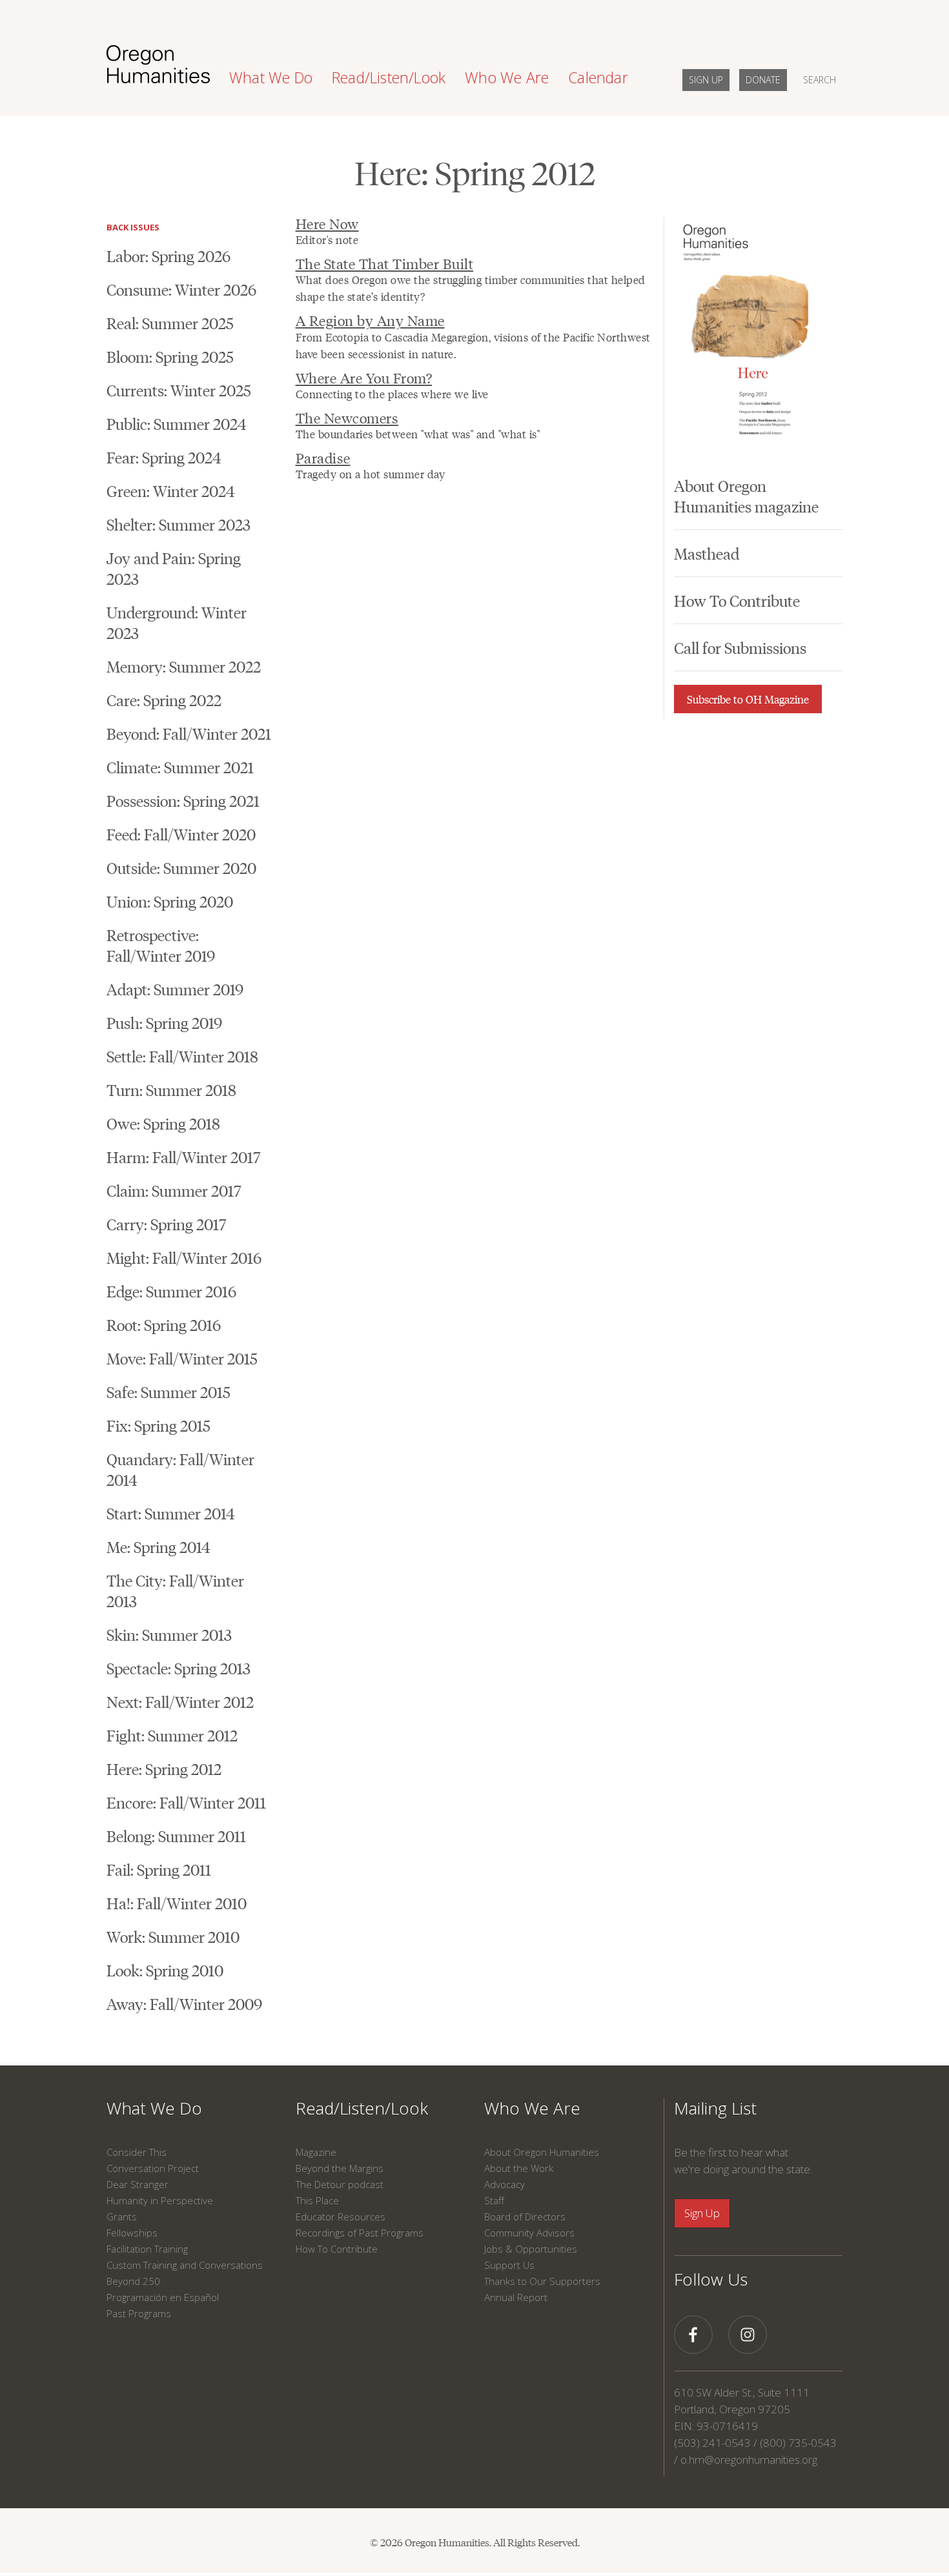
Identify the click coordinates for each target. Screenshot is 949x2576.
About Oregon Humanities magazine (746, 495)
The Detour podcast (340, 2184)
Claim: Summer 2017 (174, 1190)
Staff (494, 2200)
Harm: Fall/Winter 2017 (183, 1156)
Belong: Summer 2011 (176, 1835)
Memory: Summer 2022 (184, 666)
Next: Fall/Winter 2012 (180, 1701)
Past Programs (139, 2313)
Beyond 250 (133, 2281)
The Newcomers (347, 417)
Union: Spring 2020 (170, 901)
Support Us (509, 2265)
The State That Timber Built (385, 263)
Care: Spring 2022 (164, 699)
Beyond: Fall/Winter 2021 (189, 733)
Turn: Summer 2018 (171, 1089)
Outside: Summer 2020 (181, 867)
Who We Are (532, 2108)
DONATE (763, 80)
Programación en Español (163, 2297)
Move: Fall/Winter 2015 (182, 1358)
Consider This (137, 2152)
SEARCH (820, 80)
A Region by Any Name (370, 320)
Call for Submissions (740, 647)
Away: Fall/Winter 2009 (184, 2003)
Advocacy (505, 2184)
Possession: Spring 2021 (183, 800)
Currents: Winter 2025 (179, 390)
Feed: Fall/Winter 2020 (181, 834)
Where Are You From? (364, 377)
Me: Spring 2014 (158, 1546)
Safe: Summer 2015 (168, 1391)
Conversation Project (153, 2168)
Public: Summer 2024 (177, 423)
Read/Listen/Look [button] (389, 77)
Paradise (323, 457)
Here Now (327, 223)
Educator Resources (341, 2216)
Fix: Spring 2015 (158, 1425)
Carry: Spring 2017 (166, 1223)
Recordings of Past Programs (360, 2233)
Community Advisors (529, 2233)
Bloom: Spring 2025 (170, 356)
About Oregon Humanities (542, 2152)
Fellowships (132, 2233)
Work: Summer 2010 (173, 1936)
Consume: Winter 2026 (181, 289)
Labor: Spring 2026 (168, 255)
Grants (122, 2216)
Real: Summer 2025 (170, 322)
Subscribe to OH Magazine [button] (748, 699)
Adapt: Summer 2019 (175, 989)
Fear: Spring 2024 (164, 457)
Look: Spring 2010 (165, 1970)
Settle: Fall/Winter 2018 (182, 1056)
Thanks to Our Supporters (542, 2281)
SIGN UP (706, 80)
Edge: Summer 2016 (171, 1291)
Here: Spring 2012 (164, 1768)
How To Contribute (737, 600)
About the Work (519, 2168)
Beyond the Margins (340, 2168)
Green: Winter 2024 (171, 490)
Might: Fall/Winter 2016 (184, 1257)
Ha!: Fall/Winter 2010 (177, 1902)
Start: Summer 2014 (171, 1513)
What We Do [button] (271, 77)
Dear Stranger (138, 2184)
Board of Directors (525, 2216)
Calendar (598, 77)
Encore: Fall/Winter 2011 (186, 1802)
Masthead (707, 553)
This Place (317, 2200)
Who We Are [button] (507, 77)
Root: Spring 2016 (164, 1324)
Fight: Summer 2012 (172, 1735)
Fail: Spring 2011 (159, 1869)
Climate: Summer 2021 (180, 766)
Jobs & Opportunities (531, 2249)
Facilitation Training (147, 2249)
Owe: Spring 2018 (163, 1123)
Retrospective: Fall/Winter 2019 (161, 945)
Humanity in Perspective (160, 2200)
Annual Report (516, 2297)
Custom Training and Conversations (185, 2265)
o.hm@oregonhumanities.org (749, 2459)
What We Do (154, 2108)
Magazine (316, 2152)
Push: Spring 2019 (164, 1022)
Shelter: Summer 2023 (179, 524)
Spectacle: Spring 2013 (179, 1668)
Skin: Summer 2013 (169, 1634)
